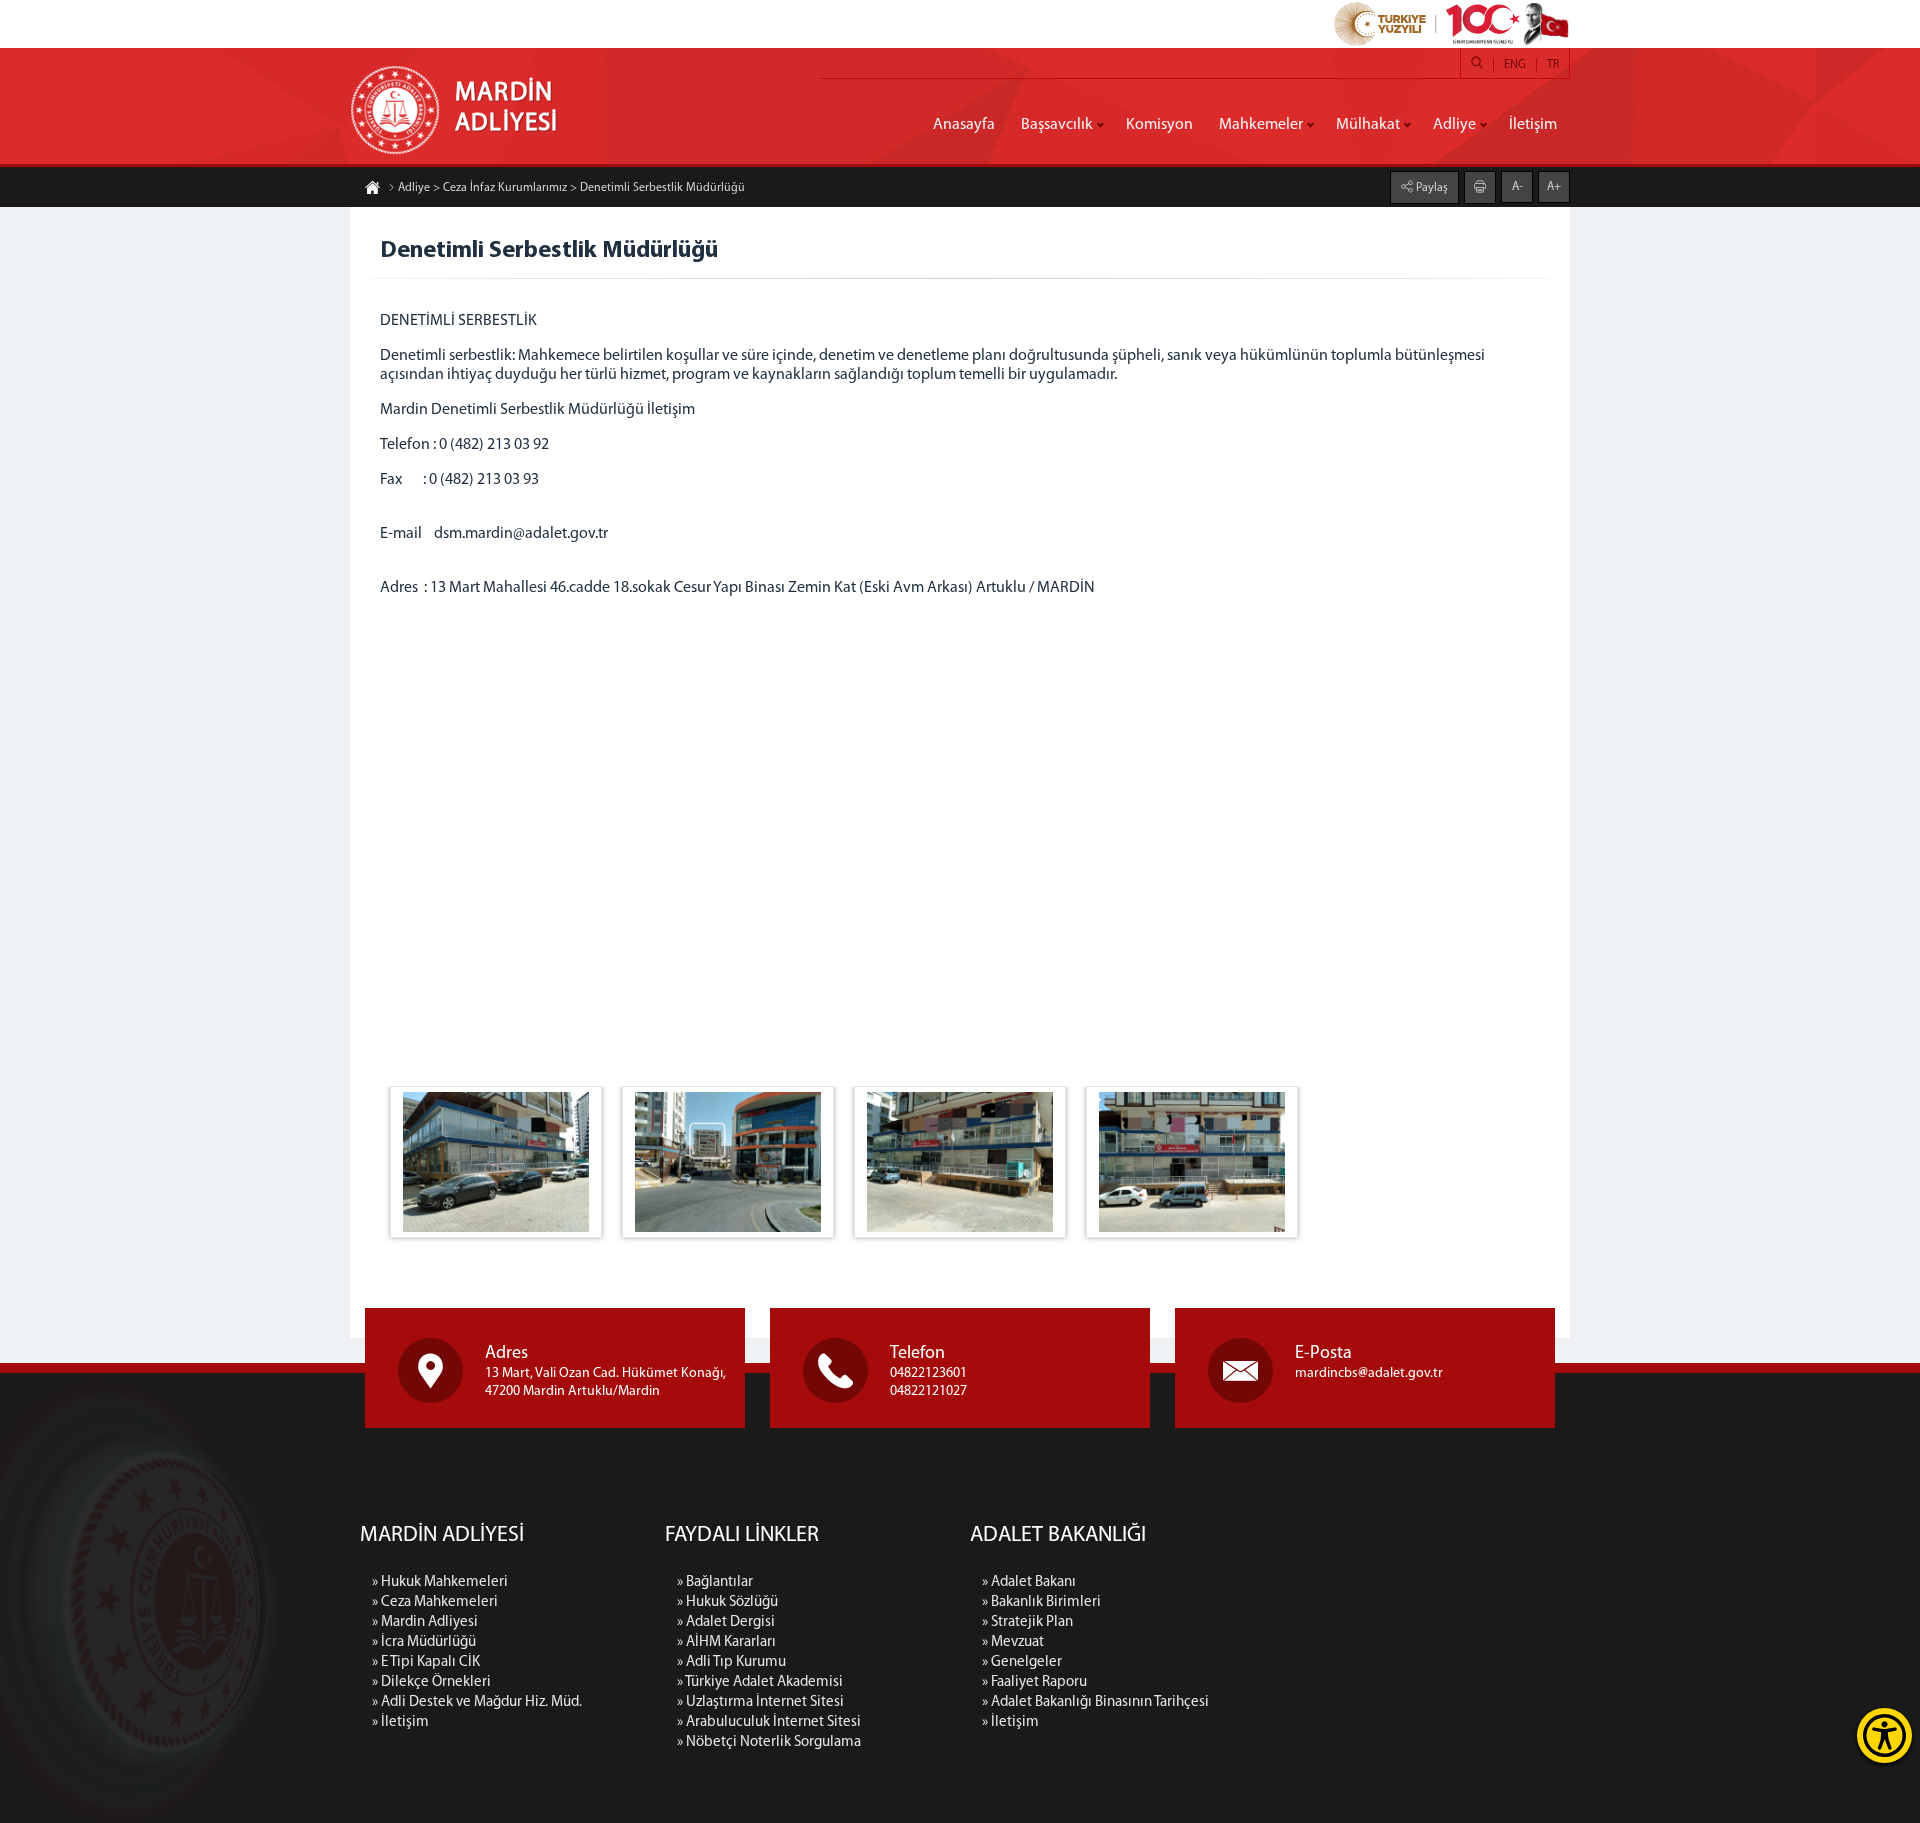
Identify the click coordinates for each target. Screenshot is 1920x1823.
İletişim (1533, 125)
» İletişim (400, 1722)
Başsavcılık (1057, 125)
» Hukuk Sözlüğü (727, 1602)
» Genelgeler (1022, 1662)
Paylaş (1430, 188)
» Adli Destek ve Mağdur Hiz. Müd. (477, 1702)
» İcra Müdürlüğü (424, 1642)
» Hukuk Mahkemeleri (440, 1582)
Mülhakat (1368, 125)
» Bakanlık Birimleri (1041, 1602)
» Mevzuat (1013, 1642)
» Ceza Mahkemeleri (435, 1602)
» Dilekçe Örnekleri (431, 1682)
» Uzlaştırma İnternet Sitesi (760, 1702)
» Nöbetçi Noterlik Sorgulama (769, 1742)
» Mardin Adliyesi (425, 1622)
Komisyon (1159, 125)
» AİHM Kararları (726, 1642)
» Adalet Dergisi (726, 1622)
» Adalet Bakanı (1029, 1582)
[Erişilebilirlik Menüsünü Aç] (1884, 1735)
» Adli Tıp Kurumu (731, 1662)
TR (1553, 65)
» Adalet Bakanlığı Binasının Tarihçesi (1095, 1702)
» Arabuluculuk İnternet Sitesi (769, 1722)
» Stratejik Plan (1027, 1622)
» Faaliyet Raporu (1034, 1682)
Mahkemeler (1261, 125)
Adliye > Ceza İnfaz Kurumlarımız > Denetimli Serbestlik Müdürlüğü (571, 188)
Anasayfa (964, 125)
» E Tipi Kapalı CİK (426, 1662)
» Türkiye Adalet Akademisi (760, 1682)
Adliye (1454, 125)
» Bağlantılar (715, 1582)
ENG (1515, 65)
